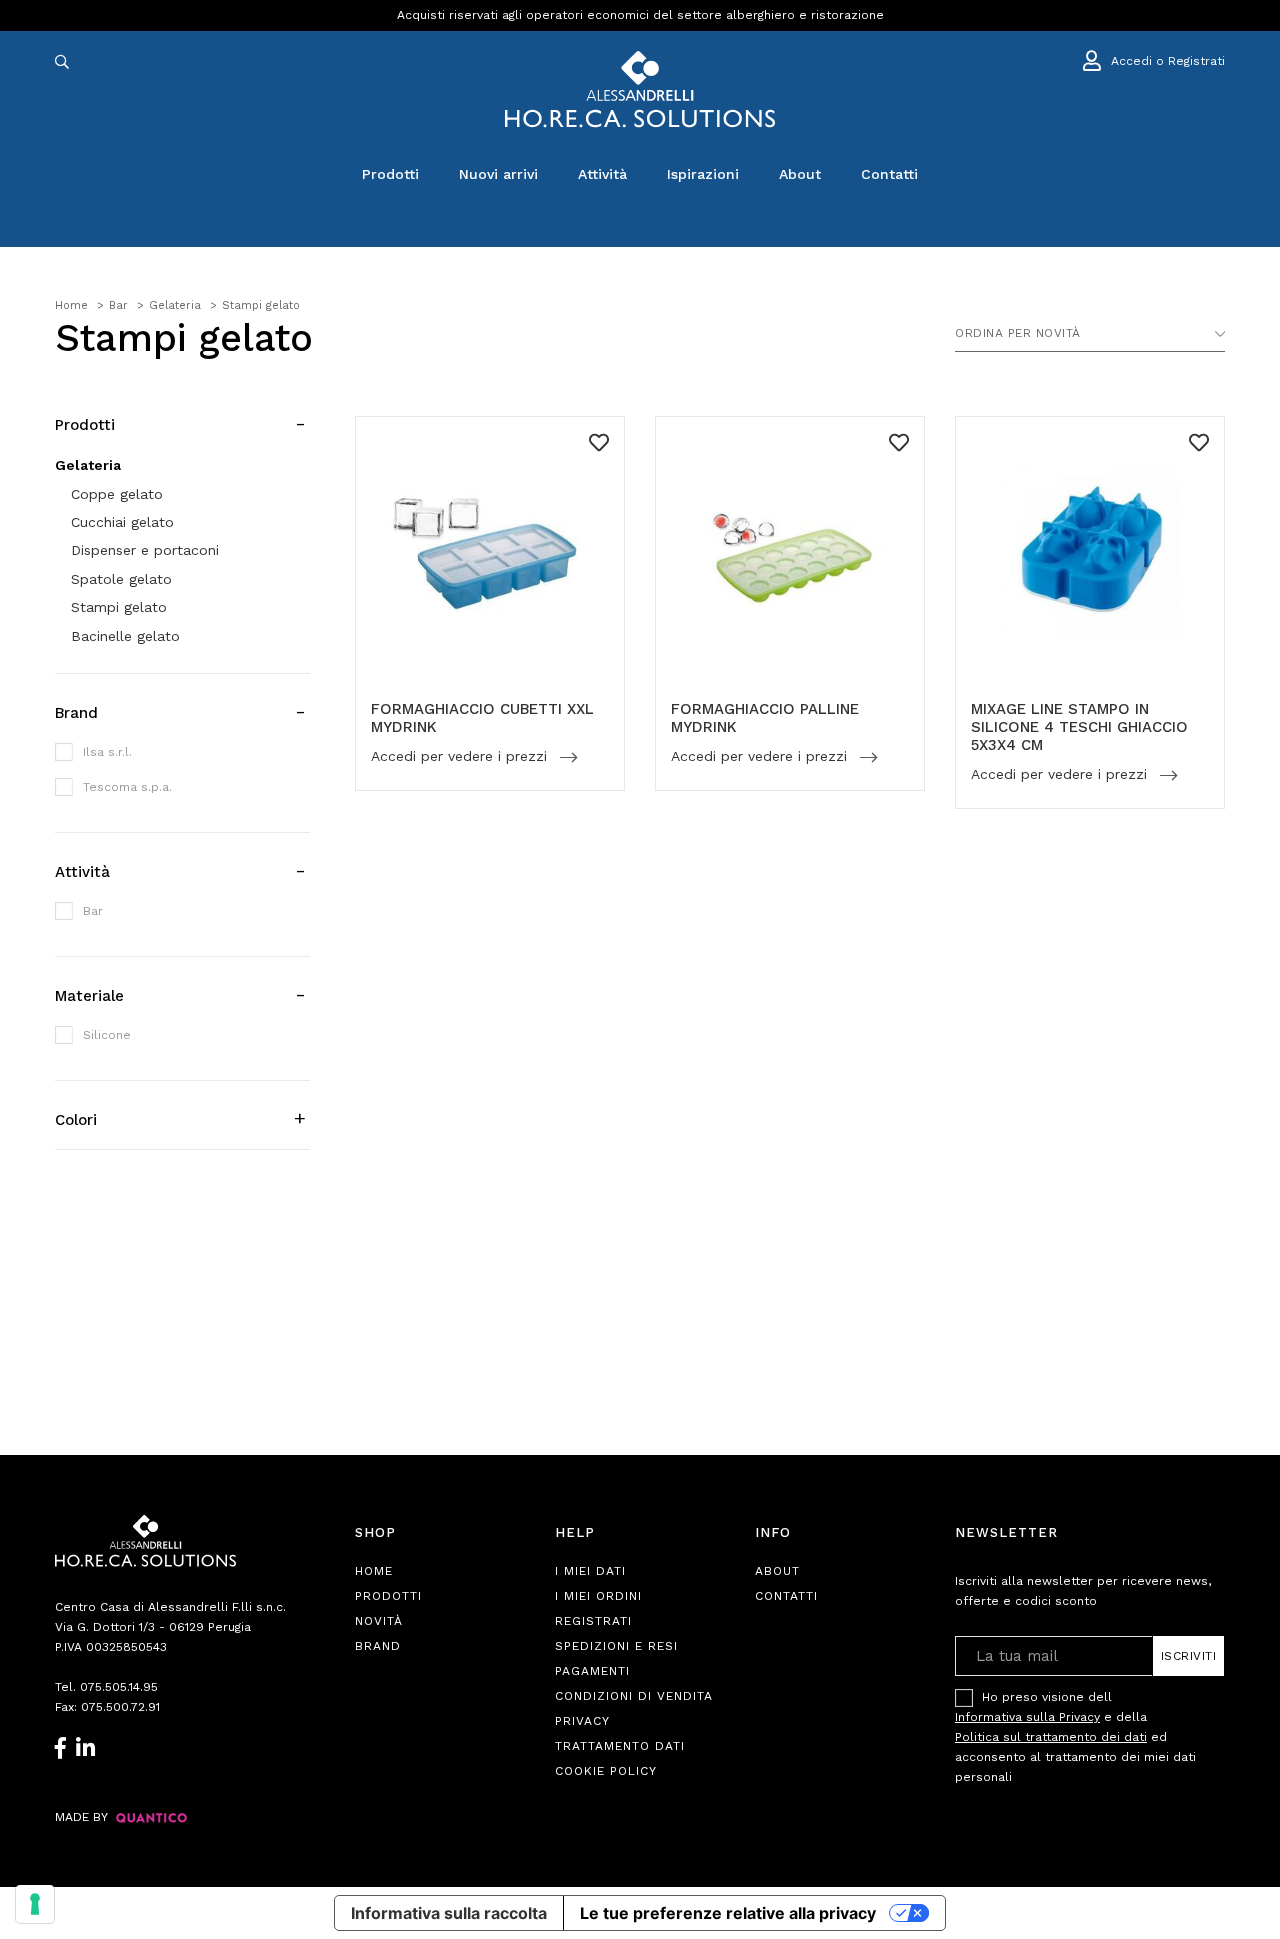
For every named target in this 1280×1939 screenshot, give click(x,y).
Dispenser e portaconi (145, 550)
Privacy (582, 1721)
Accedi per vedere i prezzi (461, 757)
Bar (93, 911)
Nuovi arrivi (498, 174)
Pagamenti (592, 1671)
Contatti (889, 174)
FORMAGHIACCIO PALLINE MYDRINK (765, 718)
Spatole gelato (121, 579)
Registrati (593, 1621)
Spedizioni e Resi (616, 1646)
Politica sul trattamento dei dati (1051, 1737)
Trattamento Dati (620, 1746)
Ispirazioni (703, 174)
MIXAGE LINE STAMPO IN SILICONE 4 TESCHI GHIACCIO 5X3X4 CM (1079, 727)
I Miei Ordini (598, 1596)
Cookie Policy (606, 1771)
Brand (378, 1646)
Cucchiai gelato (122, 522)
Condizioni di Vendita (634, 1696)
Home (374, 1571)
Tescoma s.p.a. (127, 787)
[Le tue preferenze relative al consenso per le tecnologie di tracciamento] (35, 1904)
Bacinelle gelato (125, 636)
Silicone (107, 1035)
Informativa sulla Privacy (1027, 1717)
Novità (379, 1621)
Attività (602, 174)
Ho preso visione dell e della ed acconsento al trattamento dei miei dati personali (1075, 1737)
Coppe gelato (117, 494)
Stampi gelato (119, 607)
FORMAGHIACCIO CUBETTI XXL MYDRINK (482, 718)
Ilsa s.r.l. (107, 752)
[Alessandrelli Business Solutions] (640, 89)
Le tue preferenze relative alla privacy (728, 1913)
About (800, 174)
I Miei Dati (590, 1571)
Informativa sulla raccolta (449, 1913)
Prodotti (390, 174)
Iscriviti (1189, 1656)
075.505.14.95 (119, 1687)
